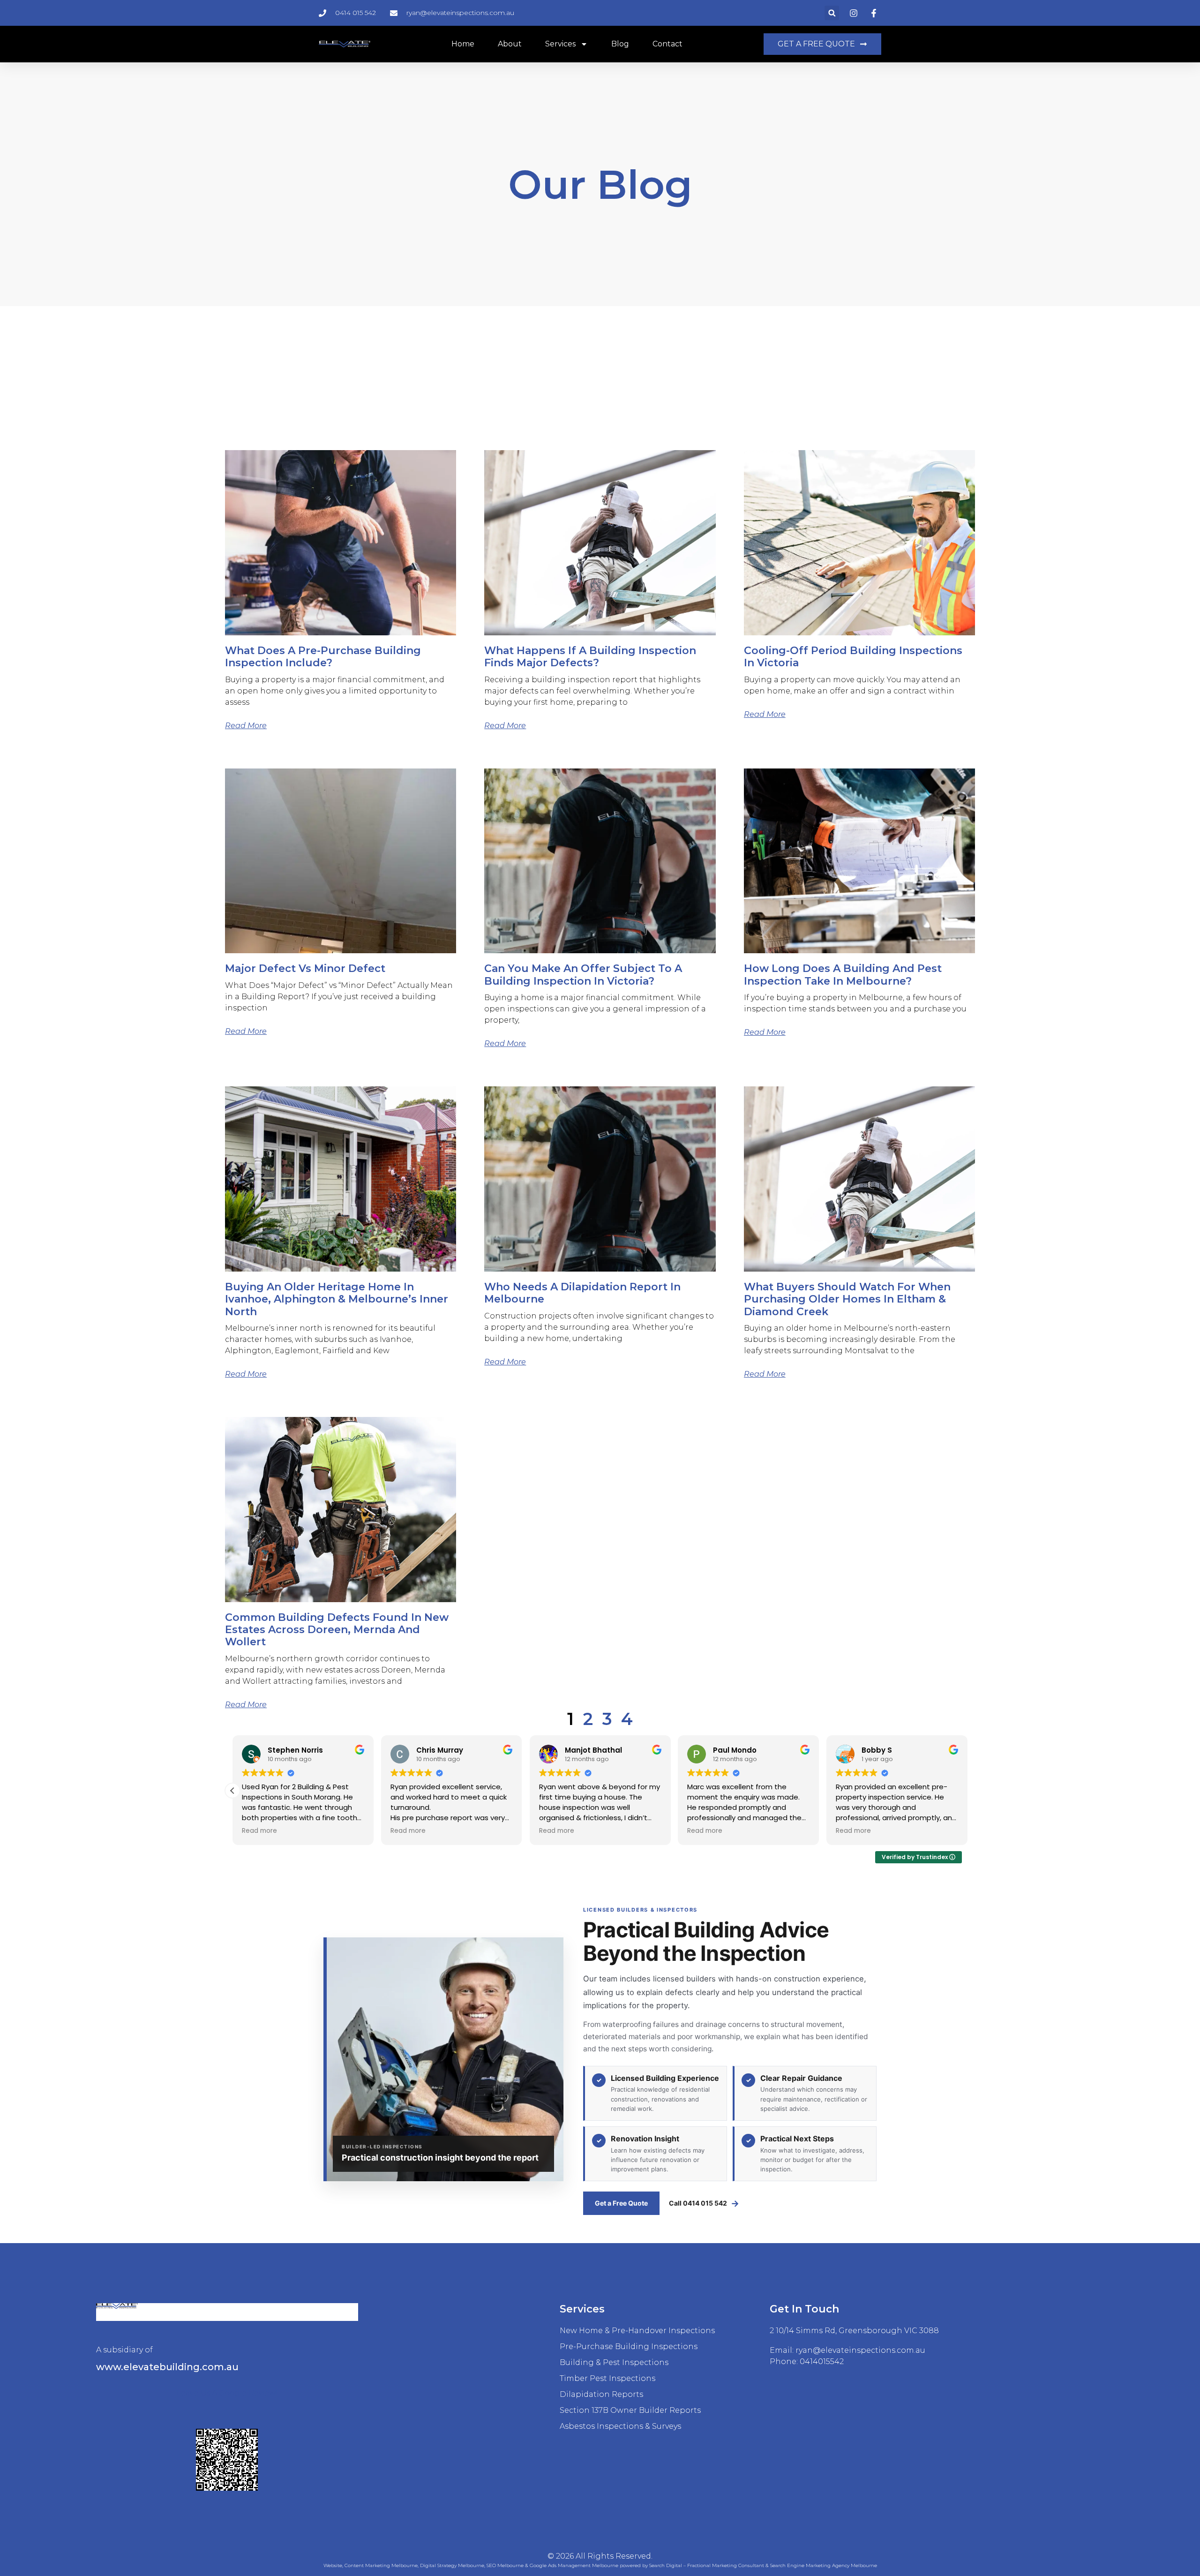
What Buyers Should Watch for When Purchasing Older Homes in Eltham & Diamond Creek (847, 1299)
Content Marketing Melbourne (381, 2565)
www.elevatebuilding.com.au (167, 2367)
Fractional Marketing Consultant (726, 2565)
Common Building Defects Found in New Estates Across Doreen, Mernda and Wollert (337, 1630)
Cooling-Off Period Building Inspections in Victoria (853, 657)
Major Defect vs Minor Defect (305, 968)
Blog (620, 44)
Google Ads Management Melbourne (574, 2565)
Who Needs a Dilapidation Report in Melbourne (582, 1293)
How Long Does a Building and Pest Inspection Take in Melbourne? (843, 975)
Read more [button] (259, 1831)
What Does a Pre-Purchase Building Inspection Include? (323, 657)
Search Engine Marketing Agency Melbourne (824, 2565)
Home (463, 44)
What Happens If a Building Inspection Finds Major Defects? (590, 657)
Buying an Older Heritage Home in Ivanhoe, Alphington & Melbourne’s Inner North (337, 1299)
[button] (832, 13)
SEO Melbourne (505, 2565)
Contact (667, 44)
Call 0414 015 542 (704, 2203)
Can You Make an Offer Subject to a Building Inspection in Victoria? (583, 975)
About (510, 44)
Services (560, 44)
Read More (246, 726)
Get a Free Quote (621, 2203)
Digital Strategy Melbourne (452, 2565)
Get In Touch (804, 2309)
